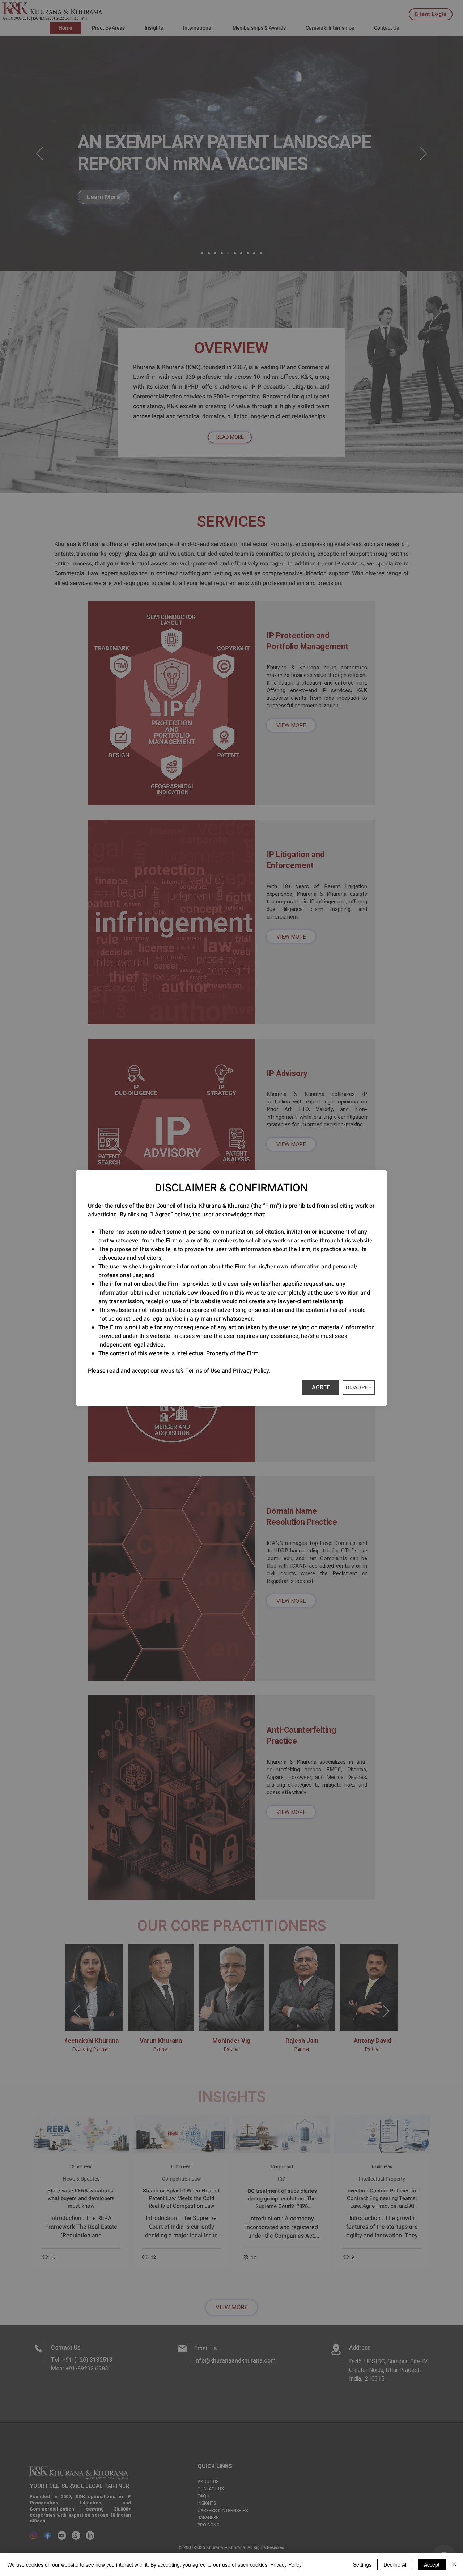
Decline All (395, 2564)
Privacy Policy (251, 1371)
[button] (321, 1387)
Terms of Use (203, 1371)
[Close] (454, 2564)
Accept (432, 2564)
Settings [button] (362, 2564)
